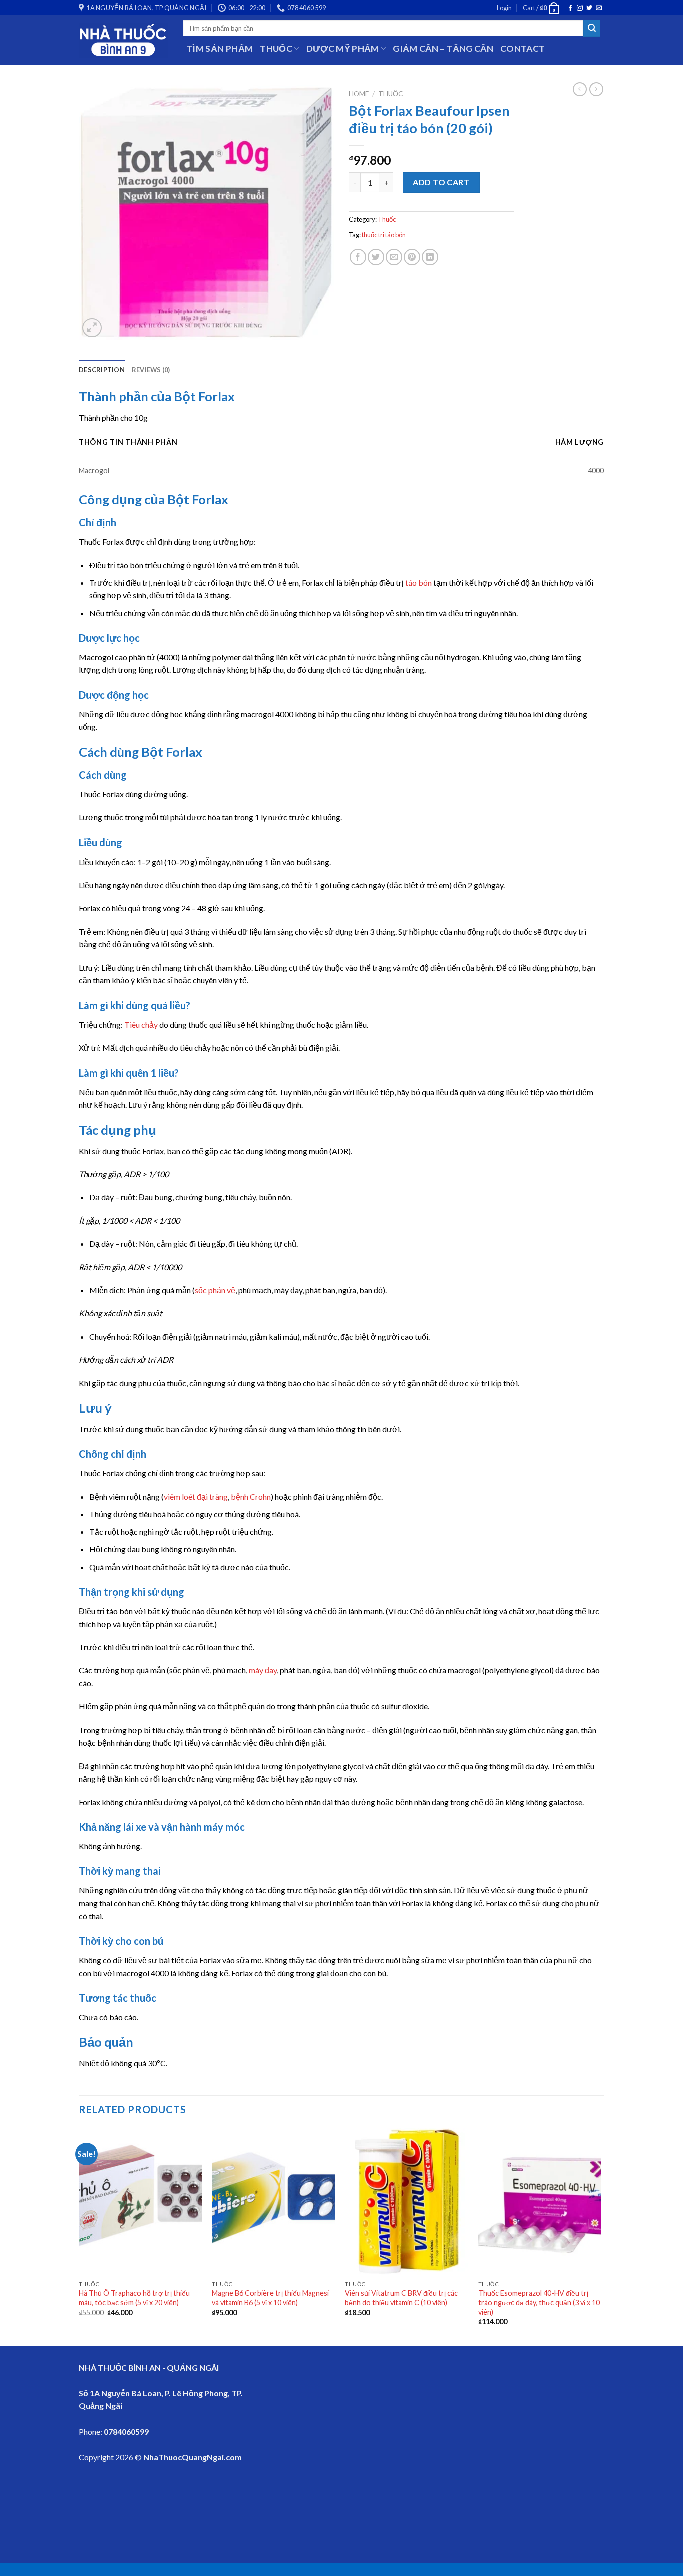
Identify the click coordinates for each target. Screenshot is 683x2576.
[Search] (592, 28)
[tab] (102, 370)
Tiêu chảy (141, 1024)
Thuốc (391, 94)
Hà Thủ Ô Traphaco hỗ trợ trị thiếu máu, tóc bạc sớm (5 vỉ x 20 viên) (134, 2298)
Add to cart (441, 182)
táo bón (419, 583)
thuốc (276, 48)
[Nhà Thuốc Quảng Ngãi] (123, 40)
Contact (523, 48)
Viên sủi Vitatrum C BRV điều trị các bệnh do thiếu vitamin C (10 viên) (401, 2298)
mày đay (263, 1670)
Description (102, 370)
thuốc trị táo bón (384, 235)
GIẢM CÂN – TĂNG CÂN (443, 48)
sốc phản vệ (215, 1290)
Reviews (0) (151, 370)
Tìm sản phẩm (220, 48)
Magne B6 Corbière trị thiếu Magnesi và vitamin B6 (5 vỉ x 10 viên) (270, 2298)
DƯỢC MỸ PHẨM (343, 48)
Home (359, 94)
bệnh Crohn (251, 1497)
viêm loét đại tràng (196, 1497)
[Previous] (79, 2236)
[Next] (601, 2236)
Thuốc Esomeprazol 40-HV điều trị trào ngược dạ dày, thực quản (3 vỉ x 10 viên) (539, 2302)
